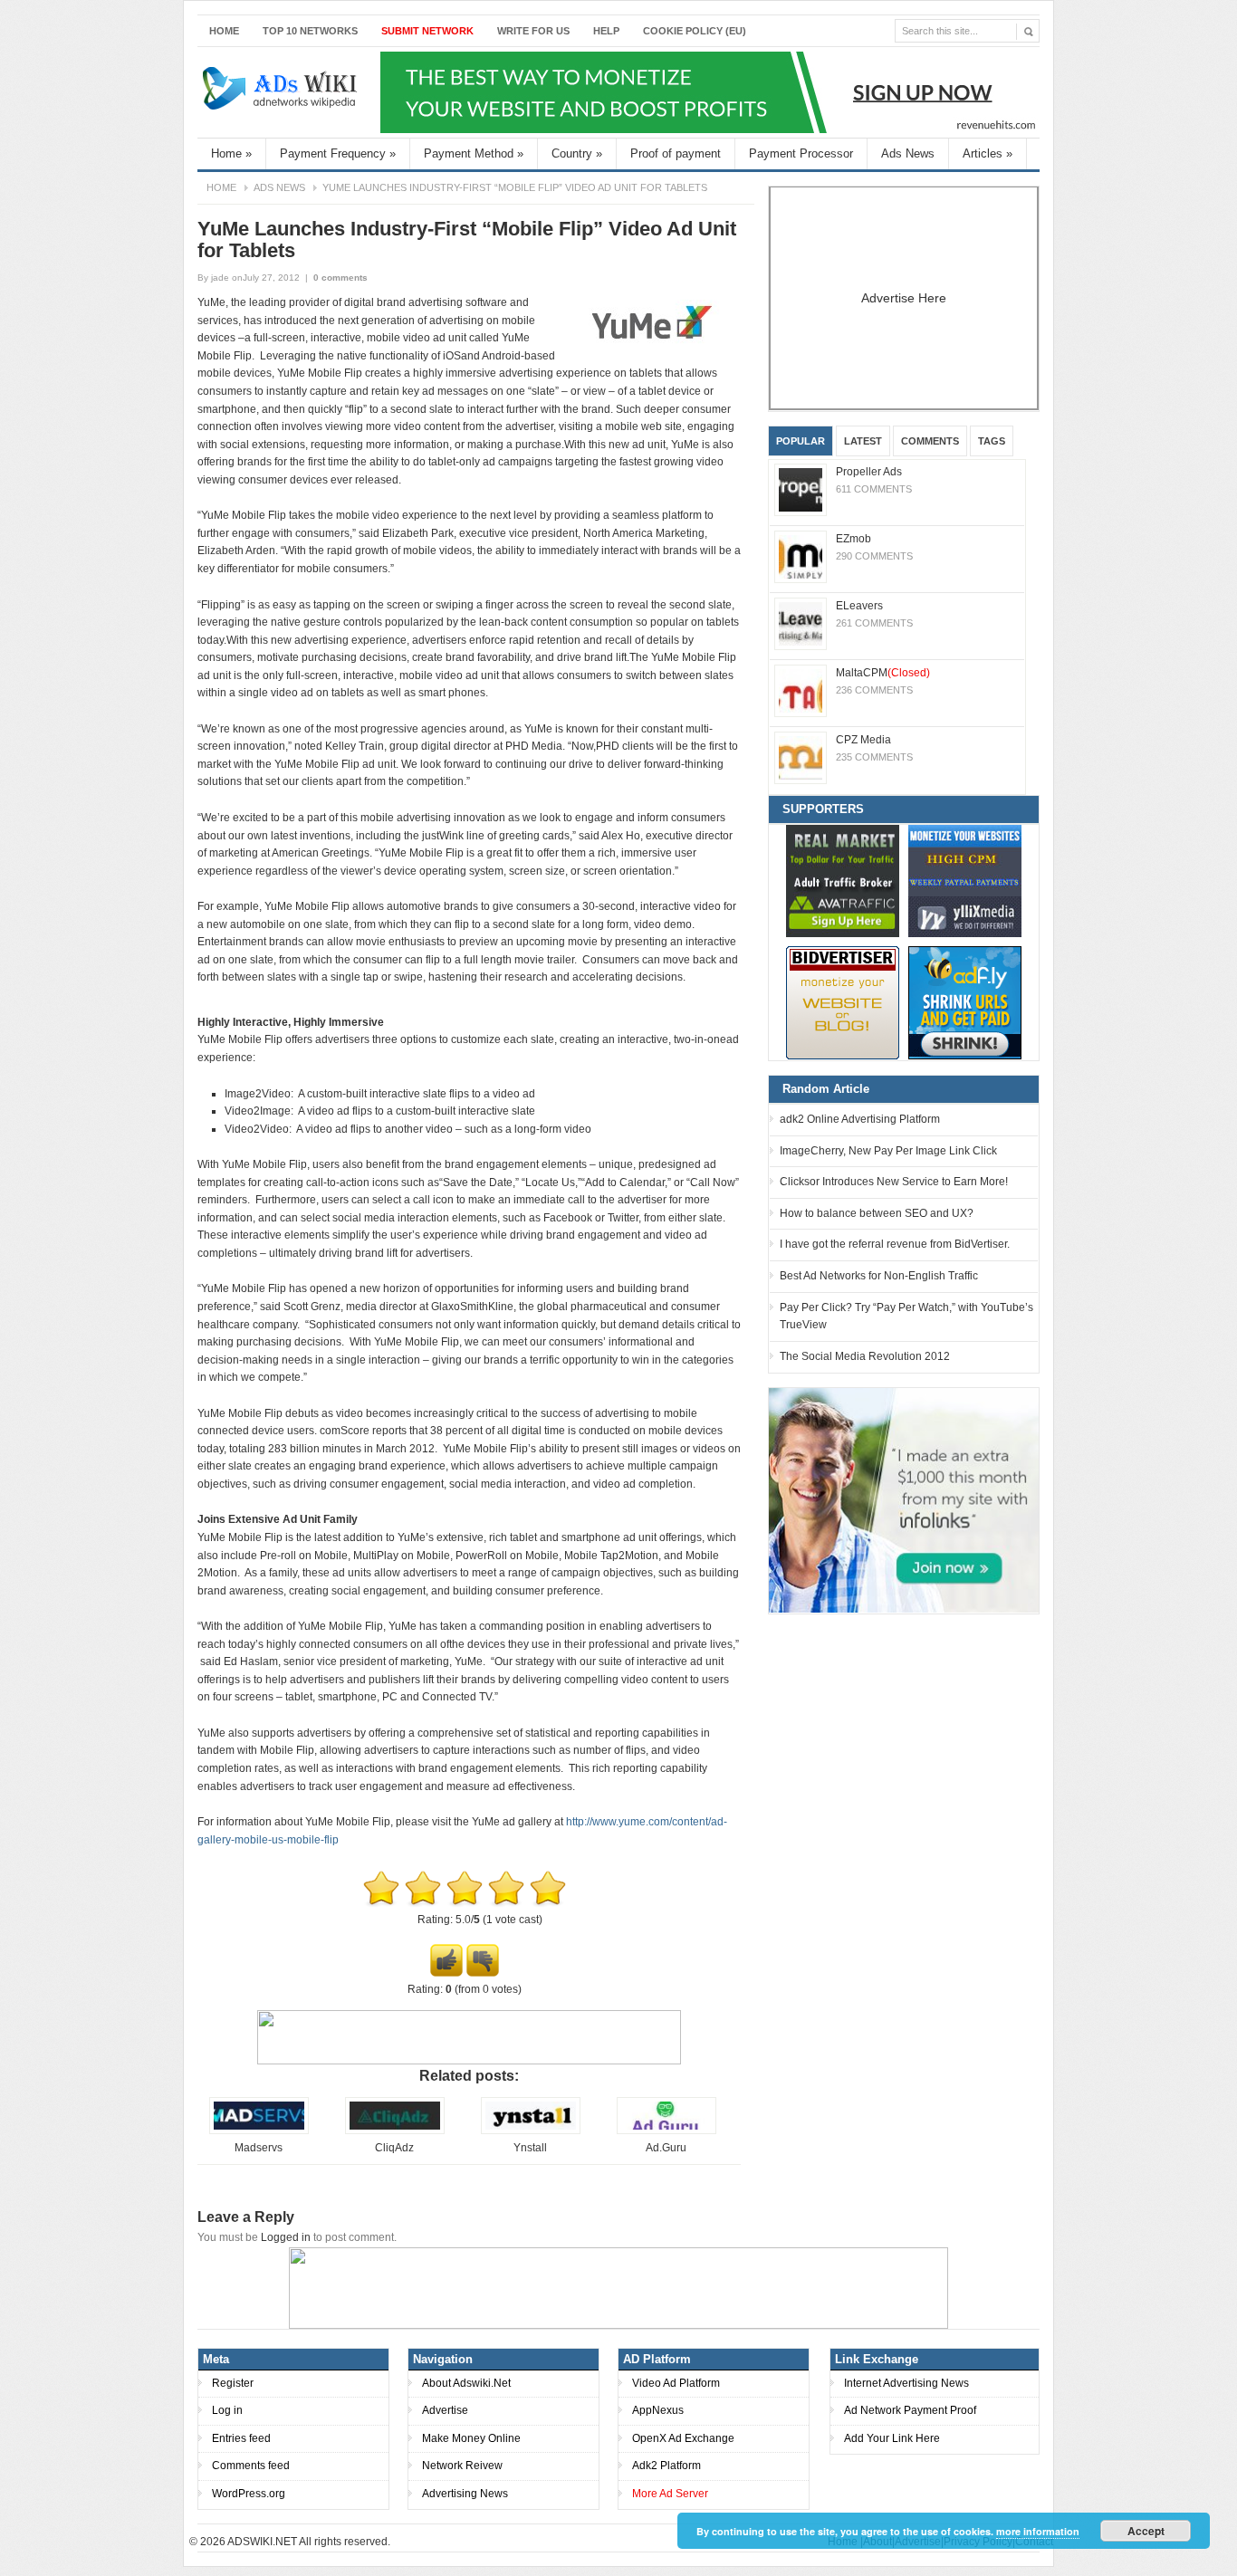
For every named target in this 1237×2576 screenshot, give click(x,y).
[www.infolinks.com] (904, 1499)
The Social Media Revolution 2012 (865, 1356)
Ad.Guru (666, 2148)
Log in (227, 2410)
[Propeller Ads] (801, 490)
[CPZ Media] (801, 758)
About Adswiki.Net (466, 2383)
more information (1038, 2531)
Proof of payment (676, 153)
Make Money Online (471, 2438)
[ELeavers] (801, 624)
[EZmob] (801, 557)
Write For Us (533, 31)
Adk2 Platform (666, 2466)
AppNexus (658, 2410)
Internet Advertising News (906, 2383)
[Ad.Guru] (666, 2131)
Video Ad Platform (676, 2383)
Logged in (286, 2237)
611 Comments (874, 489)
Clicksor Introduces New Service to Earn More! (894, 1182)
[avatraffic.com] (843, 881)
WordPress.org (249, 2494)
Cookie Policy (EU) (695, 31)
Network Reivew (462, 2466)
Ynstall (530, 2148)
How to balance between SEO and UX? (877, 1213)
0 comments (340, 278)
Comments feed (251, 2466)
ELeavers (859, 606)
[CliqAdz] (395, 2131)
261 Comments (874, 623)
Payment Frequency (338, 153)
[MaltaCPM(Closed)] (801, 691)
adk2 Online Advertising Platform (860, 1119)
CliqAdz (394, 2148)
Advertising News (465, 2494)
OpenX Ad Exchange (683, 2438)
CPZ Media (863, 740)
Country (577, 153)
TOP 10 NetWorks (310, 31)
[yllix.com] (965, 881)
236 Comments (874, 690)
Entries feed (241, 2438)
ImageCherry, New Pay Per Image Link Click (888, 1151)
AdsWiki (282, 92)
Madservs (259, 2148)
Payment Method (474, 153)
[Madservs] (259, 2131)
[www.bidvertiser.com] (843, 1003)
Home (224, 31)
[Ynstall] (531, 2131)
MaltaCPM (883, 673)
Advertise (445, 2410)
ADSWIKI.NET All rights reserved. (309, 2542)
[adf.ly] (965, 1003)
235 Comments (874, 757)
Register (233, 2383)
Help (606, 31)
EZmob (853, 539)
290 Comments (874, 556)
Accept (1146, 2531)
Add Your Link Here (892, 2438)
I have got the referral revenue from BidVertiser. (895, 1244)
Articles (988, 153)
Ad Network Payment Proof (910, 2410)
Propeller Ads (869, 472)
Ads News (908, 153)
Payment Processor (801, 153)
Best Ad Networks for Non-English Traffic (879, 1276)
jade (220, 278)
